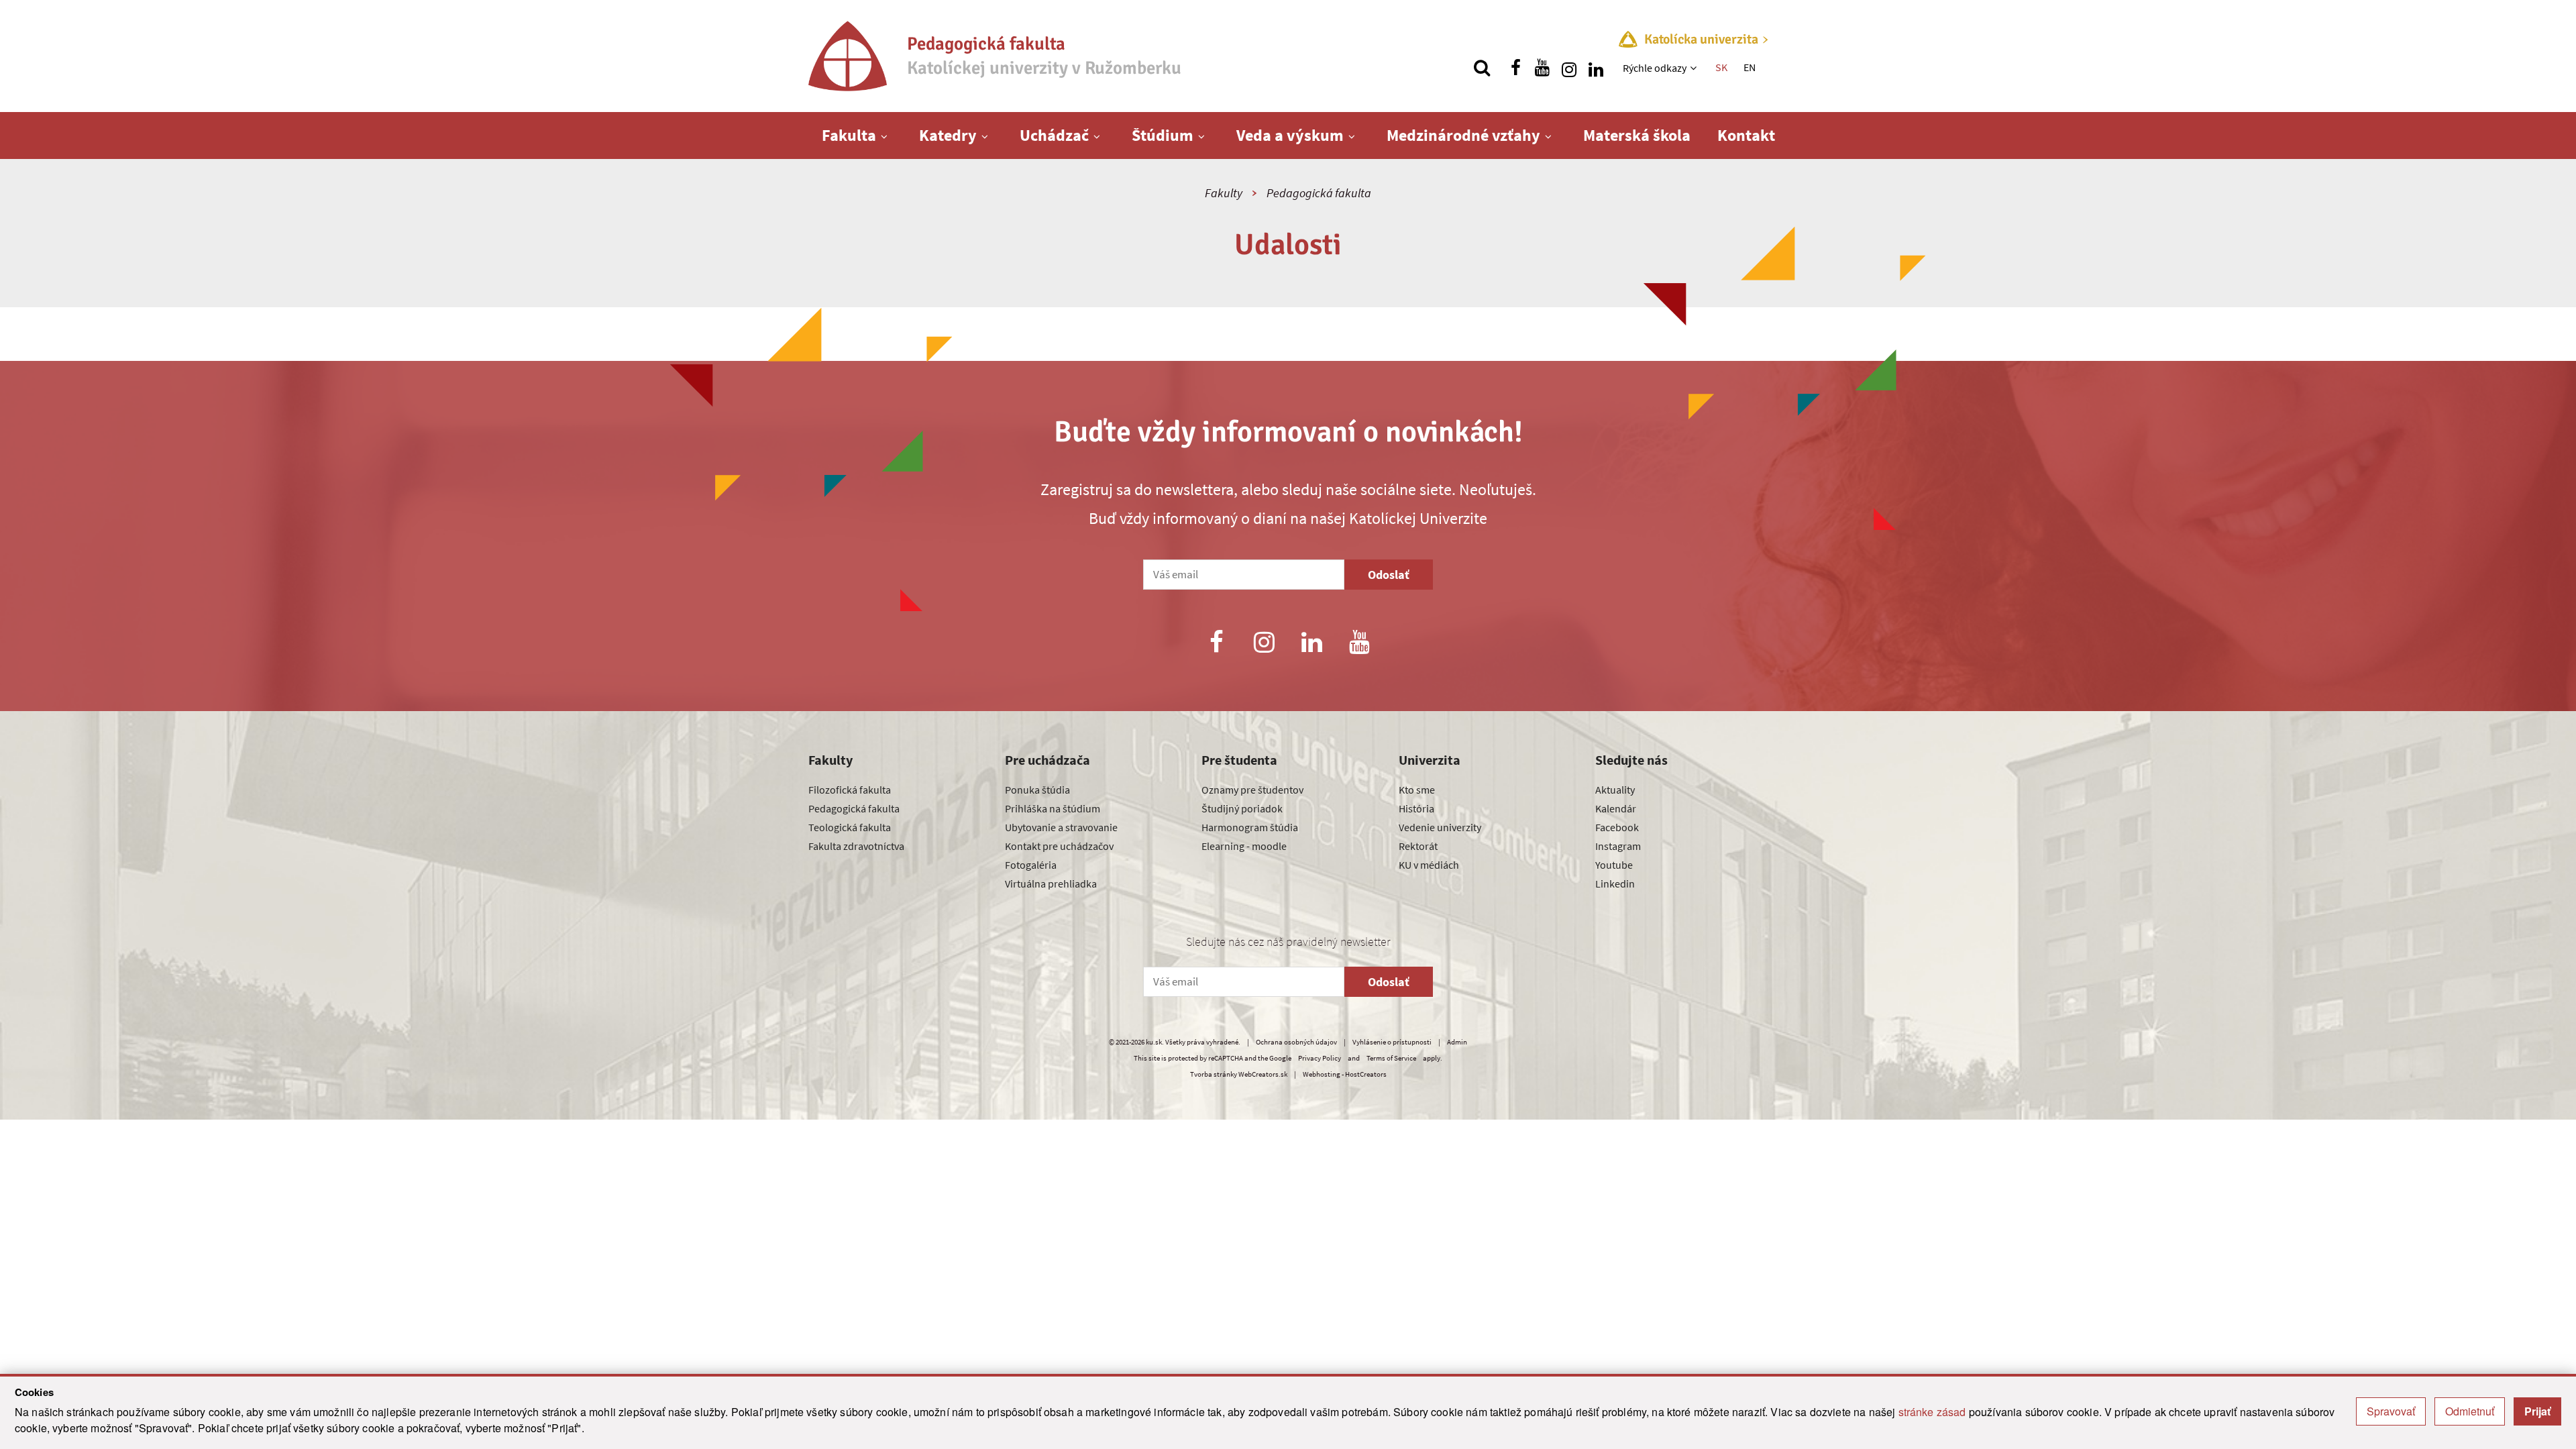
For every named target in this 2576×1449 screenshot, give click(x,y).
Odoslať (1389, 575)
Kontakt (1746, 135)
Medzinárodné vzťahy (1463, 135)
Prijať (2537, 1411)
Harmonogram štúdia (1250, 827)
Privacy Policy (1320, 1058)
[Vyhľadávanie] (1482, 68)
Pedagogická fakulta (1319, 193)
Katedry (948, 135)
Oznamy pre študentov (1252, 790)
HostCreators (1366, 1074)
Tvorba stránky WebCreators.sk (1239, 1074)
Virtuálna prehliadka (1051, 883)
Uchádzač (1054, 135)
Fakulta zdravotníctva (856, 846)
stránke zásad (1932, 1412)
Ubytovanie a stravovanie (1061, 827)
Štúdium (1163, 135)
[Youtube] (1360, 644)
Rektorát (1418, 846)
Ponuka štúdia (1037, 790)
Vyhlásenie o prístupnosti (1392, 1042)
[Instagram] (1264, 644)
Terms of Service (1391, 1058)
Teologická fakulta (850, 827)
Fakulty (1224, 193)
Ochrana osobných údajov (1296, 1042)
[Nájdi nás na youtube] (1542, 68)
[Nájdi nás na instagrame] (1569, 68)
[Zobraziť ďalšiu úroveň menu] (1695, 68)
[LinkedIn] (1312, 644)
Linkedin (1615, 883)
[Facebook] (1216, 644)
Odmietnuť (2470, 1411)
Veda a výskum (1290, 135)
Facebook (1617, 827)
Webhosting (1322, 1074)
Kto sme (1417, 790)
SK (1721, 67)
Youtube (1614, 865)
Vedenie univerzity (1440, 827)
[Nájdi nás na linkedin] (1596, 68)
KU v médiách (1429, 865)
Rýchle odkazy (1655, 68)
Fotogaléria (1031, 865)
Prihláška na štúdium (1053, 808)
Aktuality (1615, 790)
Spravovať (2391, 1411)
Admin (1457, 1042)
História (1416, 808)
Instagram (1618, 846)
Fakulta (849, 135)
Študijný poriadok (1242, 808)
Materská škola (1637, 135)
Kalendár (1616, 808)
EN (1750, 67)
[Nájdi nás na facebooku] (1515, 68)
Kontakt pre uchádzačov (1059, 846)
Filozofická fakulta (850, 790)
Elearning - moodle (1244, 846)
